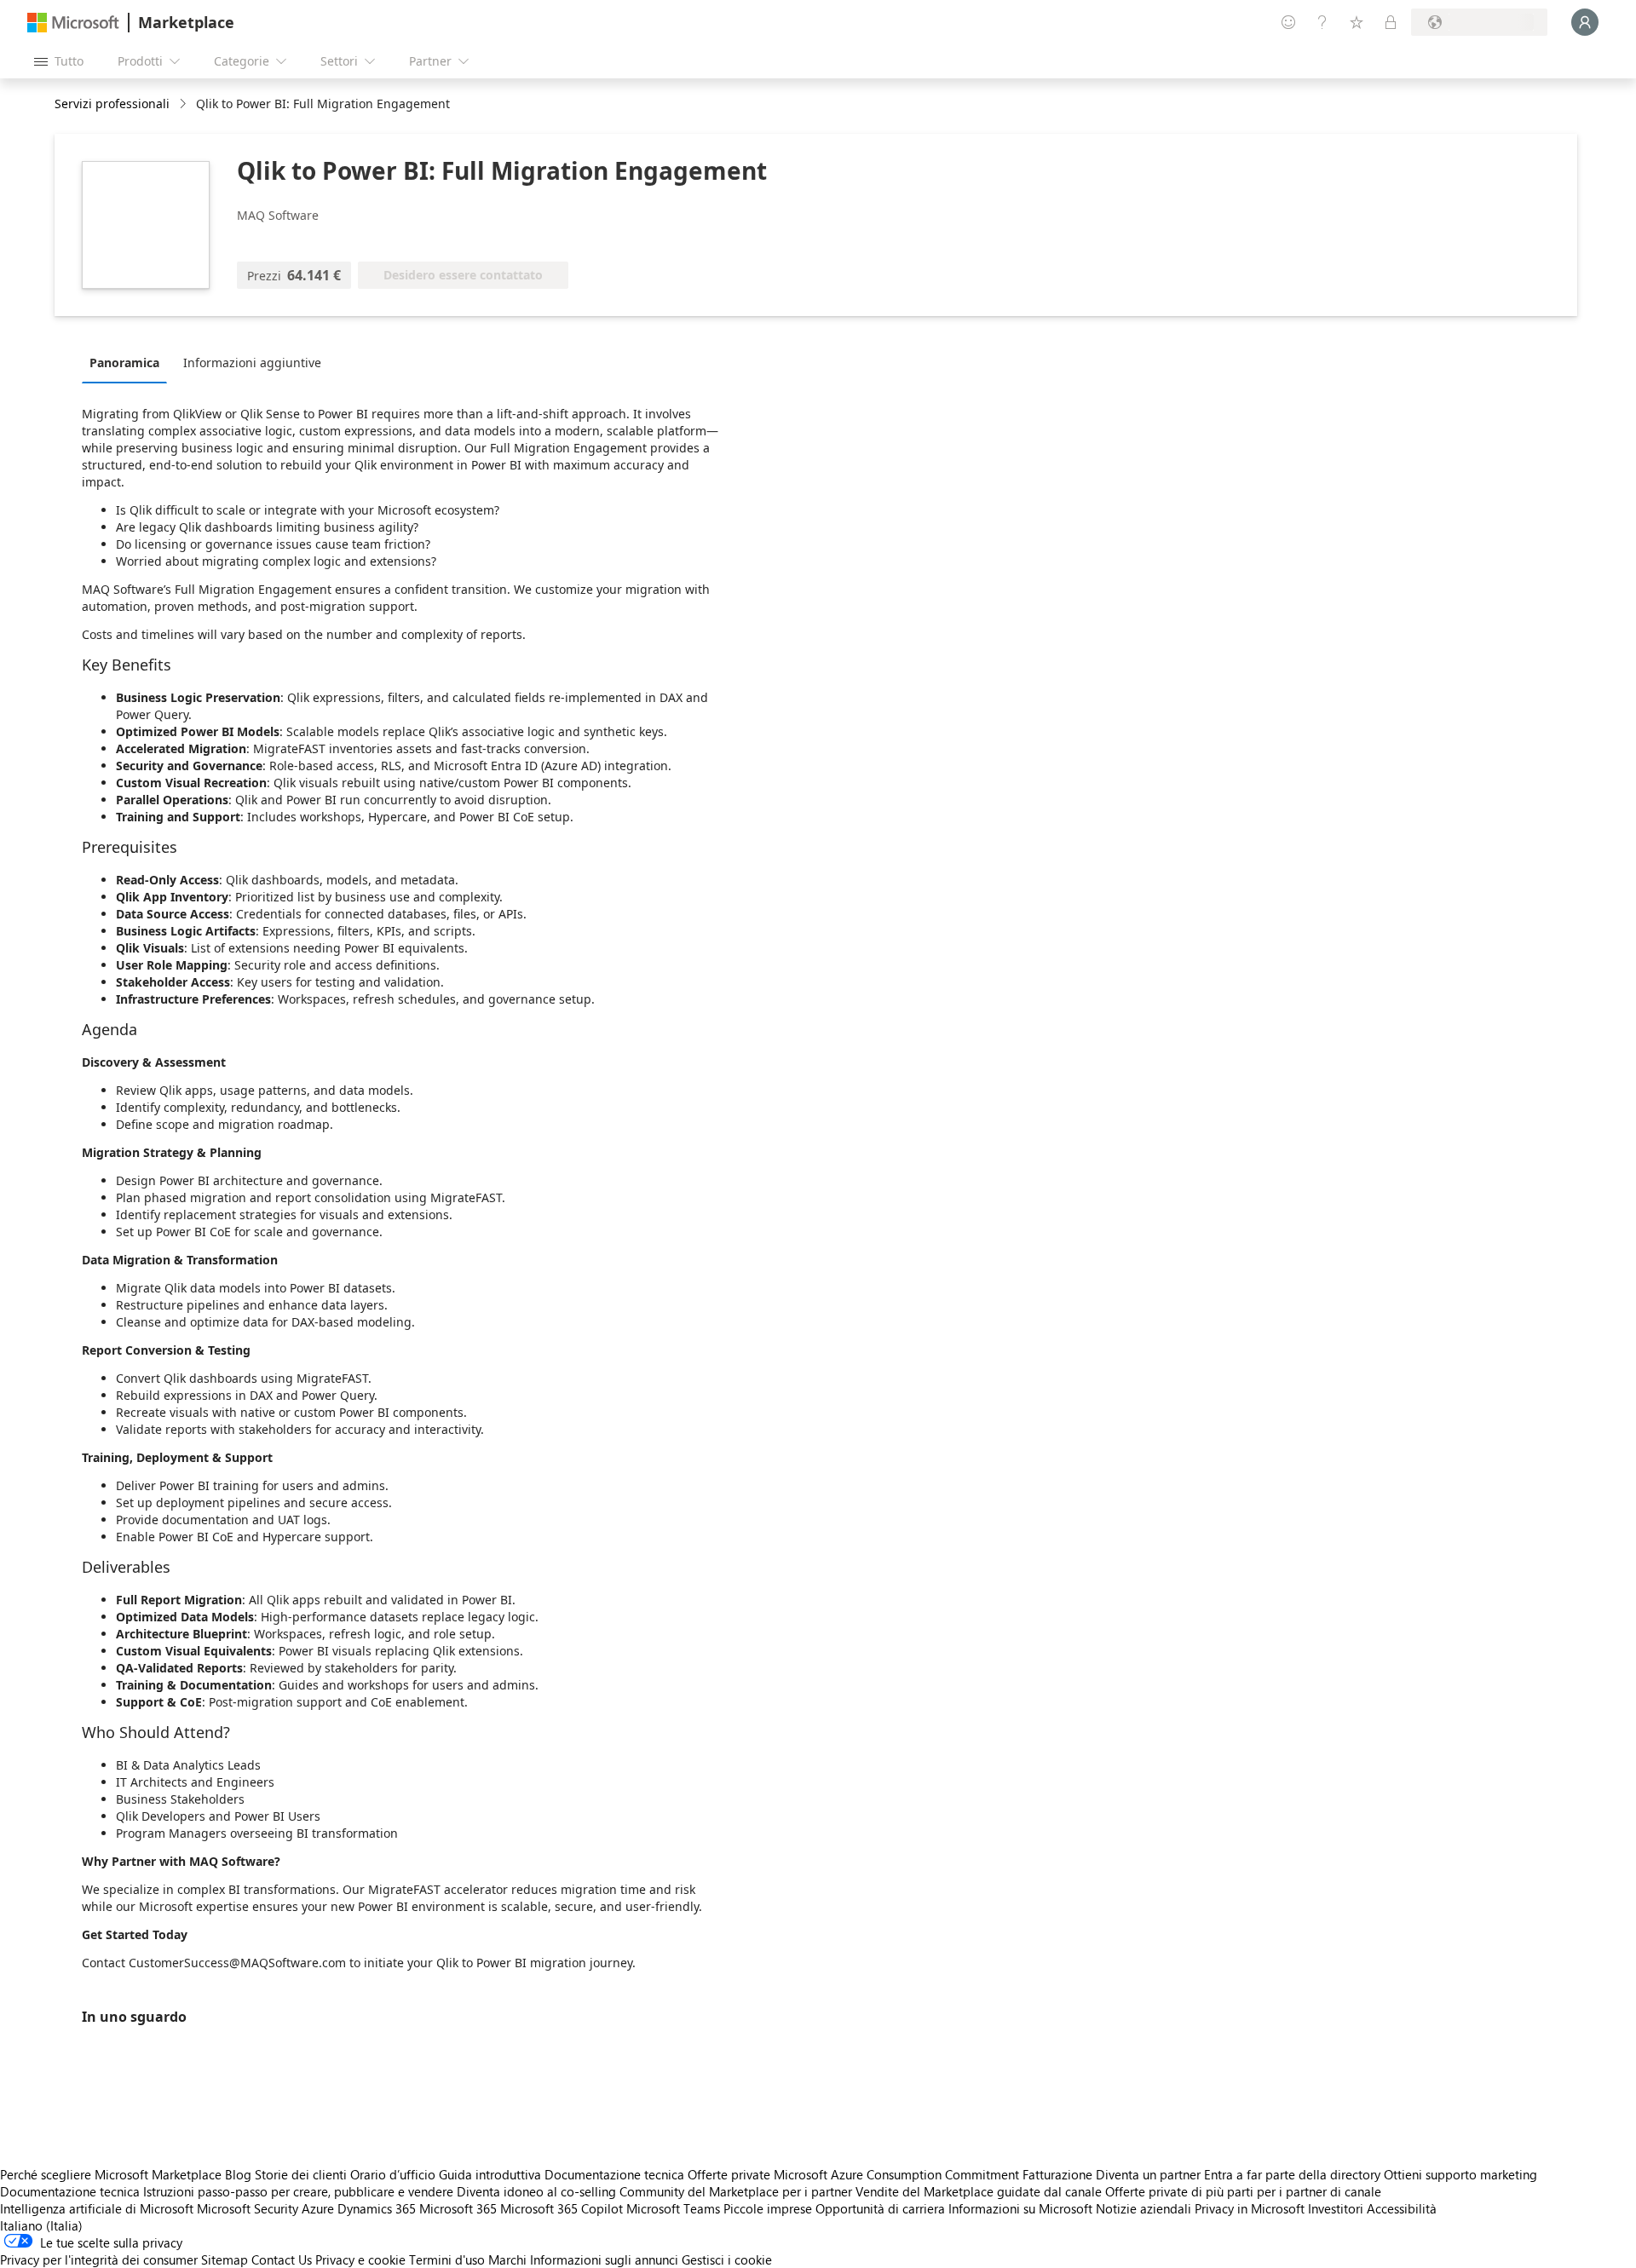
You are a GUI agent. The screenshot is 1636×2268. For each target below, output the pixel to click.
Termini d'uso (447, 2259)
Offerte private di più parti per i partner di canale (1243, 2191)
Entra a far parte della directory (1292, 2174)
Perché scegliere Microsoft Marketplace (111, 2174)
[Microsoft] (73, 23)
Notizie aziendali (1143, 2208)
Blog (238, 2174)
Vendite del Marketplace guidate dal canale (979, 2191)
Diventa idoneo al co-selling (536, 2191)
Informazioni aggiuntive (252, 363)
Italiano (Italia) (41, 2225)
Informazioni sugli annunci (604, 2259)
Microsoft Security (248, 2208)
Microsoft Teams (673, 2208)
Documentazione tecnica (614, 2174)
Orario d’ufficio (393, 2174)
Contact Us (282, 2259)
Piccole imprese (768, 2208)
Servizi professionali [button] (112, 104)
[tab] (129, 362)
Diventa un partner (1148, 2174)
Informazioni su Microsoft (1020, 2208)
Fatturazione (1057, 2174)
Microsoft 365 (458, 2208)
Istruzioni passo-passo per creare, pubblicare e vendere (298, 2191)
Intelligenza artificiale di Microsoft (97, 2208)
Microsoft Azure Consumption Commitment (898, 2174)
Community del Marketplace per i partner (736, 2191)
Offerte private (729, 2174)
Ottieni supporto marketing (1460, 2174)
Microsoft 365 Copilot (562, 2208)
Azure (318, 2208)
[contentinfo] (184, 104)
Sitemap (225, 2259)
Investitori (1336, 2208)
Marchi (507, 2259)
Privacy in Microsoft (1250, 2208)
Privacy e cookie (360, 2259)
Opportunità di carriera (880, 2208)
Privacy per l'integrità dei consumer (99, 2259)
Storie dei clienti (301, 2174)
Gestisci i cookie (727, 2259)
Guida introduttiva (490, 2174)
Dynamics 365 (377, 2208)
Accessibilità (1402, 2208)
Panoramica (124, 363)
